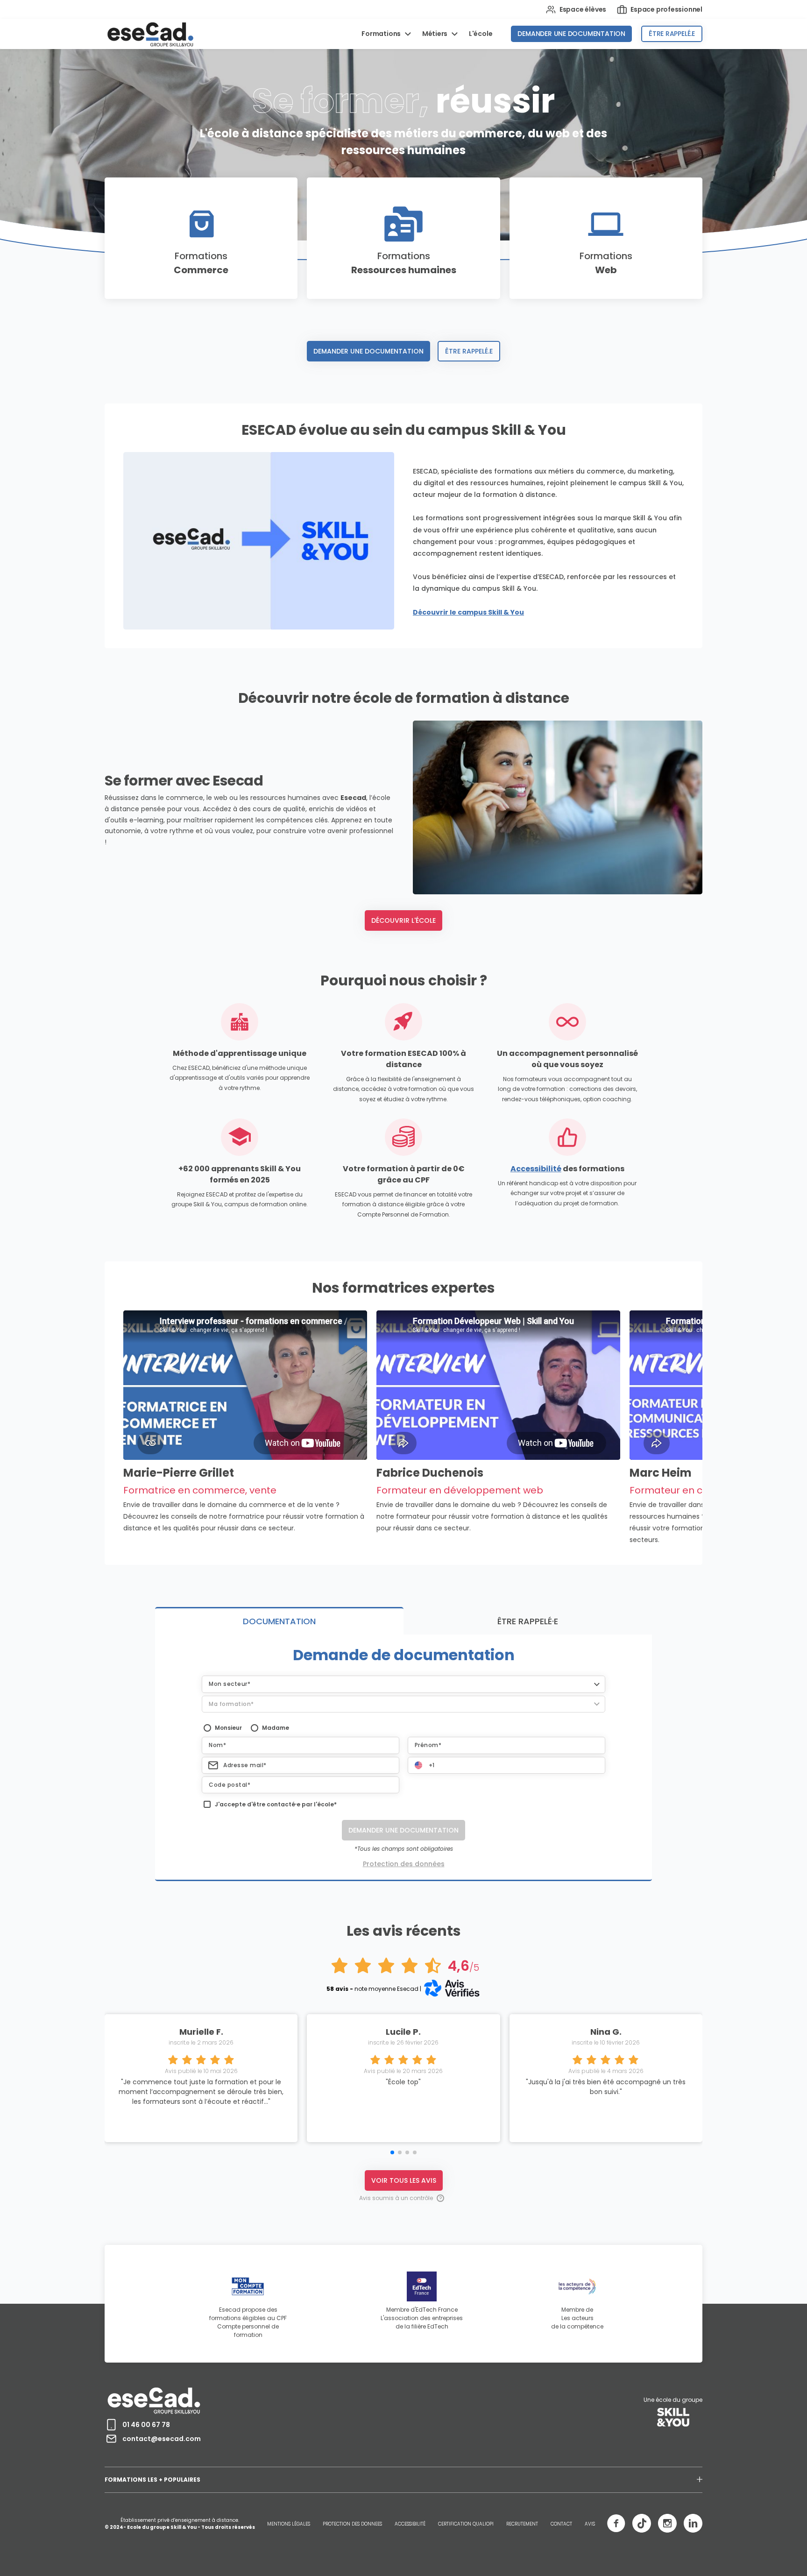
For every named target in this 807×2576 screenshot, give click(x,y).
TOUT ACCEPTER (518, 388)
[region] (407, 333)
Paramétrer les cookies (302, 389)
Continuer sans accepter (302, 272)
